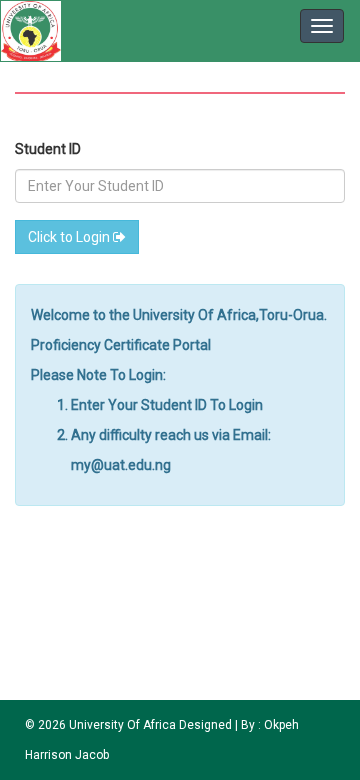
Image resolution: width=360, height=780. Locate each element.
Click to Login (70, 237)
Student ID (48, 149)
